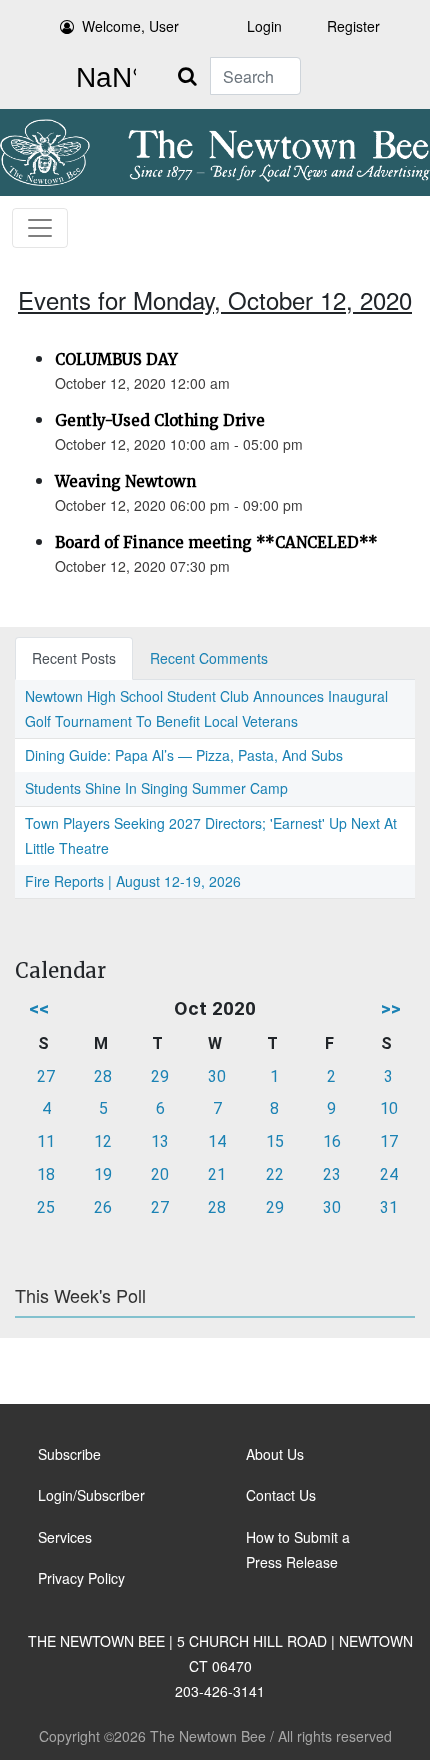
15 (275, 1141)
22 (275, 1174)
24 (389, 1174)
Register (353, 26)
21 (217, 1174)
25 (46, 1207)
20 (160, 1174)
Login (264, 26)
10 (389, 1108)
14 (217, 1141)
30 (217, 1076)
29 (160, 1076)
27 (46, 1076)
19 (103, 1174)
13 (160, 1141)
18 (46, 1174)
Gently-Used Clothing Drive (160, 420)
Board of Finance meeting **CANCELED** (216, 542)
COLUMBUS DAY (116, 359)
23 (332, 1174)
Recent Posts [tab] (74, 658)
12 (103, 1141)
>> (391, 1008)
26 (103, 1207)
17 (389, 1141)
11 (46, 1141)
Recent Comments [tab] (209, 658)
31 (389, 1207)
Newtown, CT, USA (102, 78)
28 (103, 1076)
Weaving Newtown (125, 481)
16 (332, 1141)
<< (39, 1008)
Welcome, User (130, 26)
